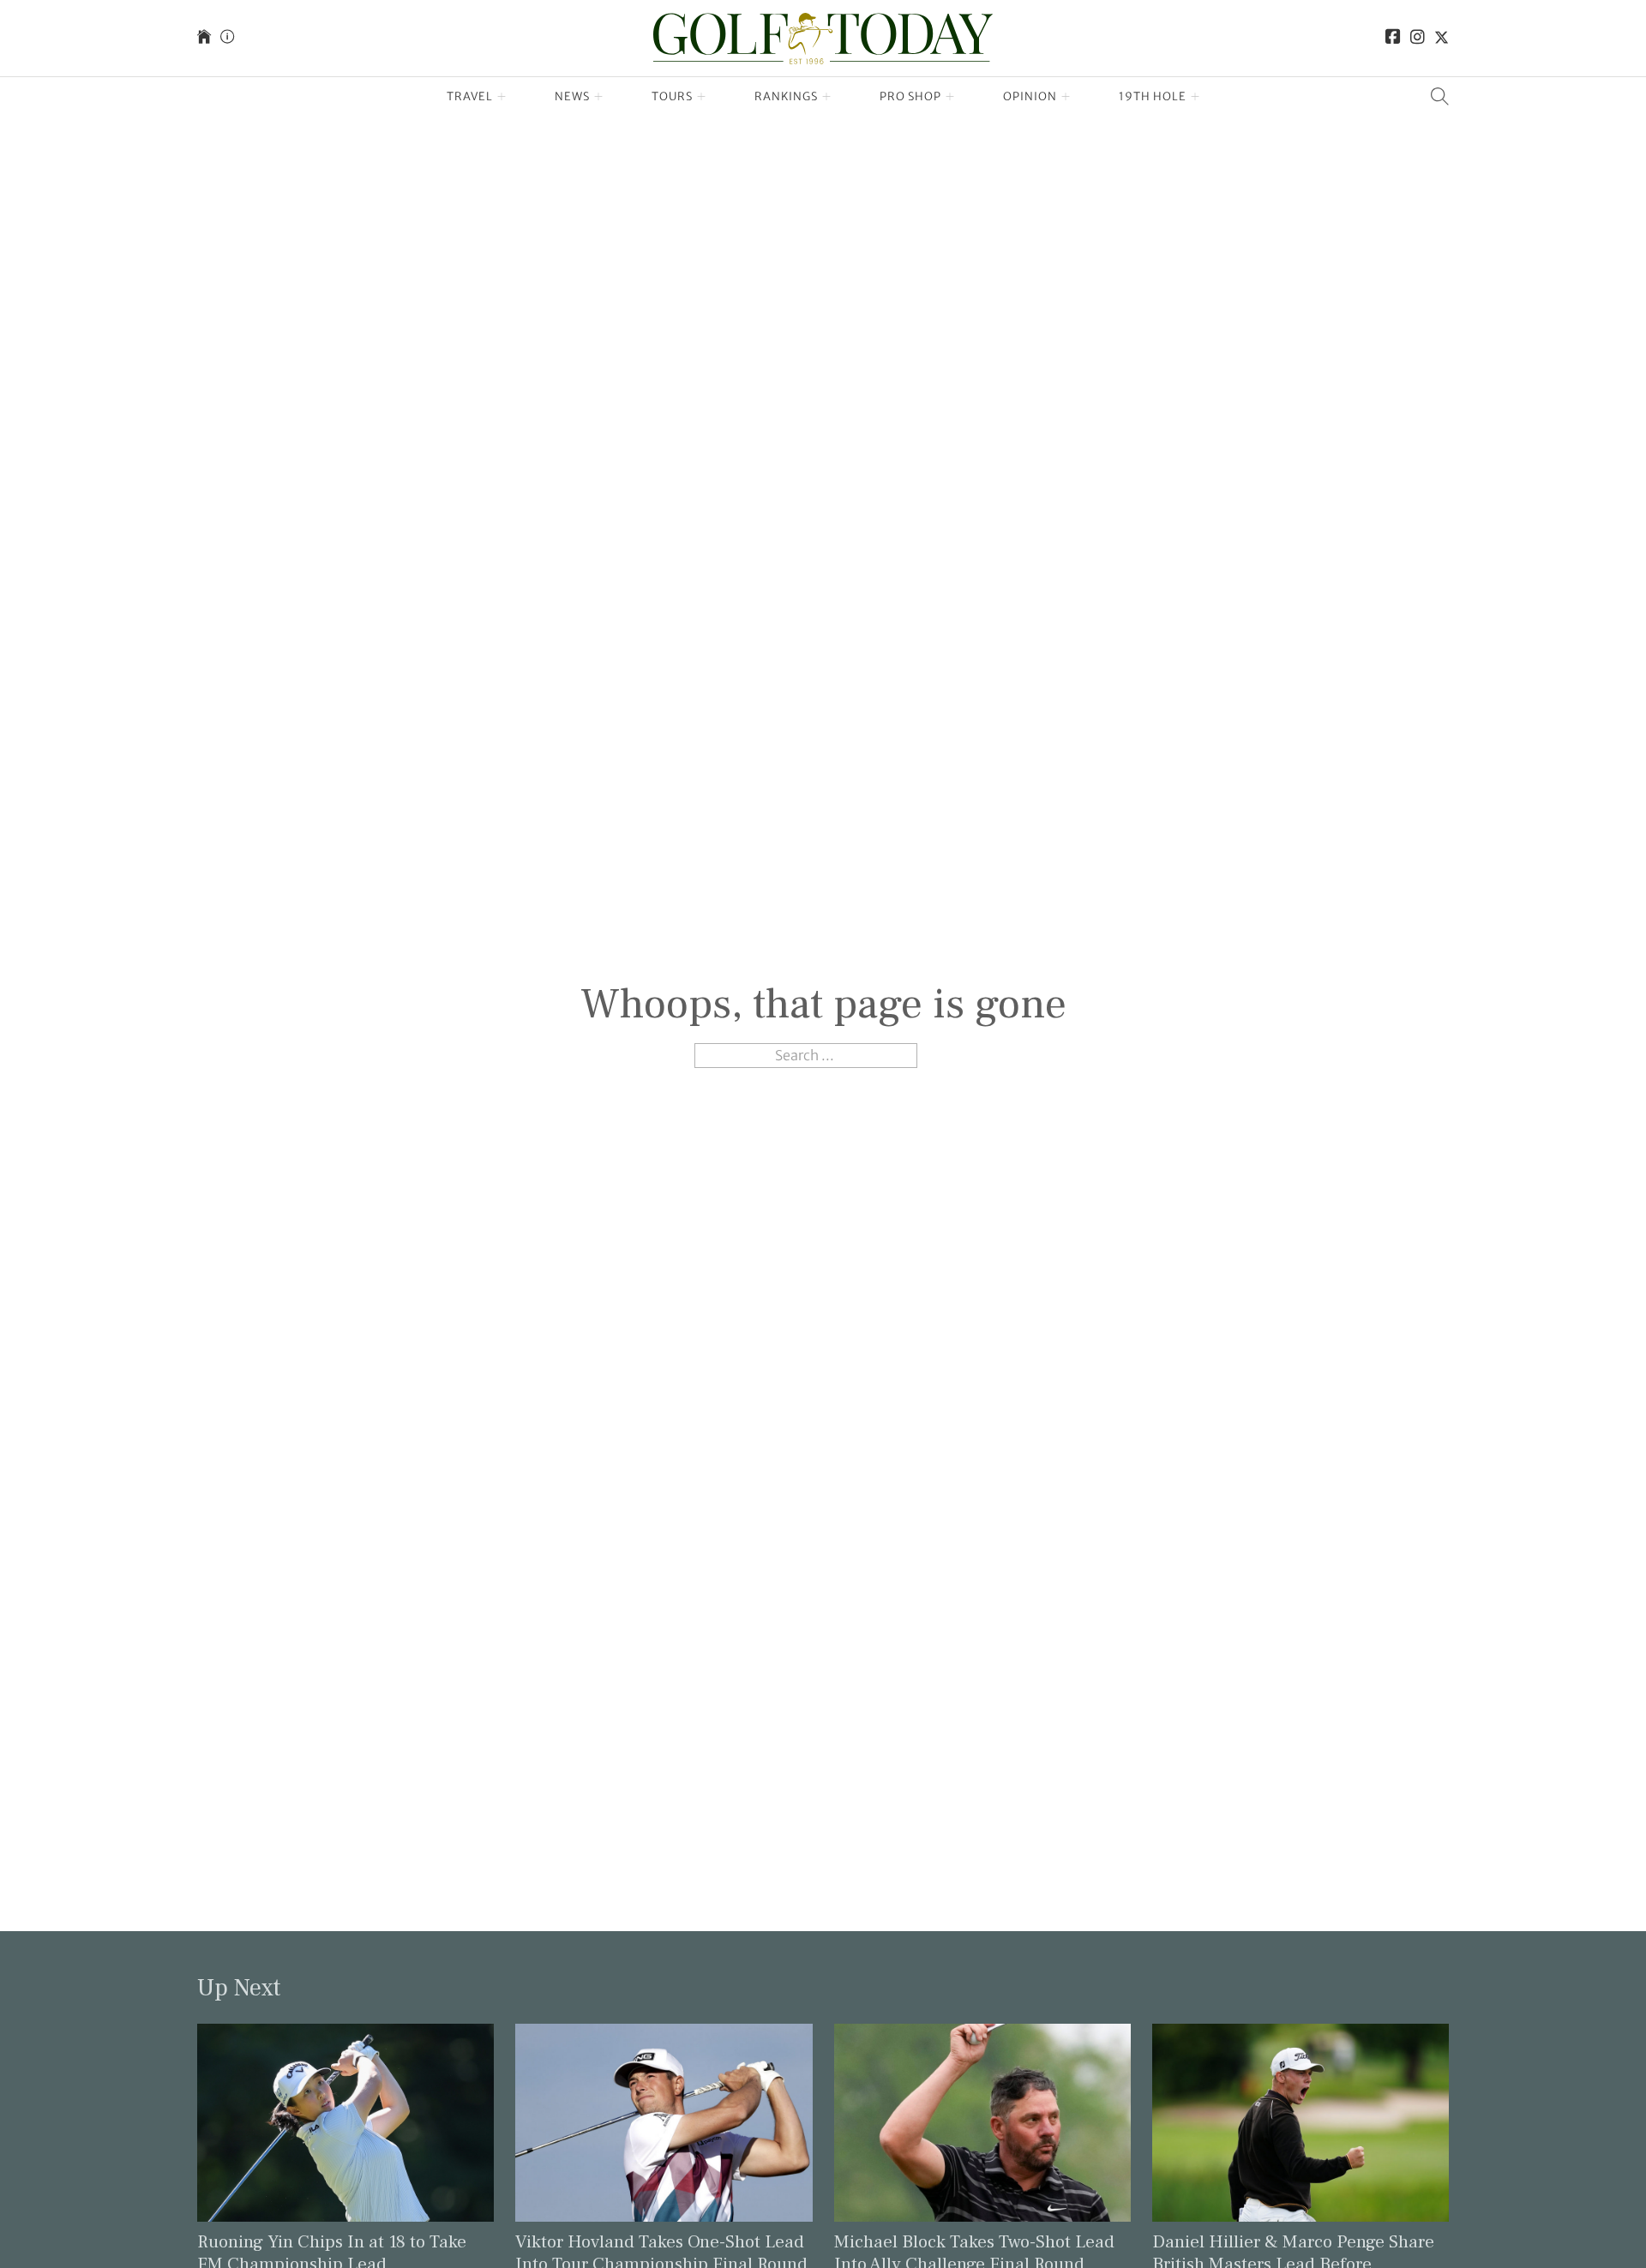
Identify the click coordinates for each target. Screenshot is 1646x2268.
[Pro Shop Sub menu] (950, 97)
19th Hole (1153, 96)
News (572, 96)
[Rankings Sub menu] (827, 97)
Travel (470, 96)
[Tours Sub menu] (702, 97)
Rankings (786, 96)
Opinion (1030, 96)
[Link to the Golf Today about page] (227, 38)
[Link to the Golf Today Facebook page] (1393, 38)
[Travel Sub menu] (502, 97)
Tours (672, 96)
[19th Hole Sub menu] (1195, 97)
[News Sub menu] (599, 97)
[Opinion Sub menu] (1066, 97)
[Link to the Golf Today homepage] (204, 38)
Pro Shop (910, 96)
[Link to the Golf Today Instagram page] (1418, 38)
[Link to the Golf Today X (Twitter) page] (1442, 38)
